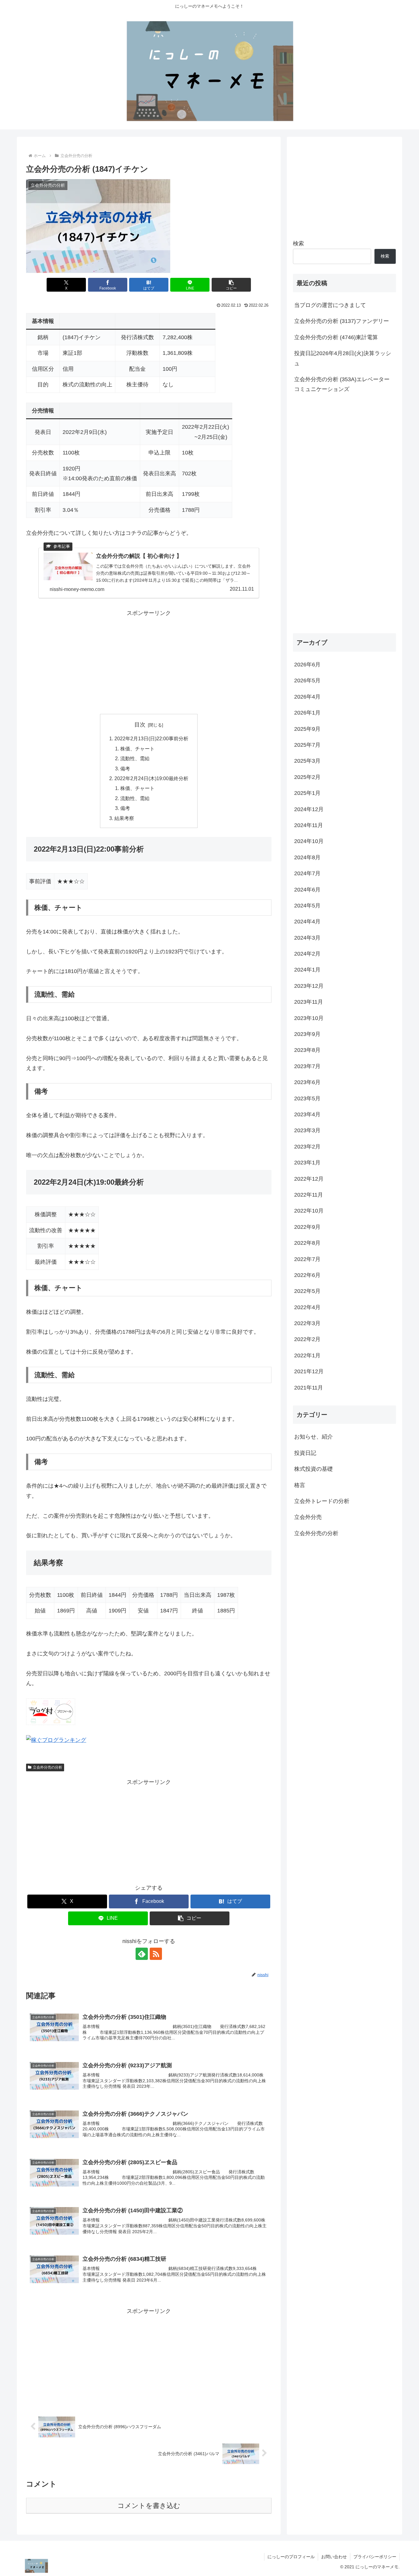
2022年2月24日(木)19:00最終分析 (151, 778)
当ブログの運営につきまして (330, 305)
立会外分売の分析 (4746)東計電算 (336, 337)
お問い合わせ (334, 2557)
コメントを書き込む (149, 2506)
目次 (140, 725)
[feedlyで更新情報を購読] (142, 1954)
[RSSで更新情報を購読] (156, 1954)
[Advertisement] (149, 661)
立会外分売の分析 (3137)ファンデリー (342, 321)
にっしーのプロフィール (291, 2557)
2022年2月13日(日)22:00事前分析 (151, 738)
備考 (125, 769)
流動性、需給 (135, 758)
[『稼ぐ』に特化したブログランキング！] (56, 1740)
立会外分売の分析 (48, 1767)
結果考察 (124, 818)
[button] (231, 285)
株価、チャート (137, 749)
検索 (298, 243)
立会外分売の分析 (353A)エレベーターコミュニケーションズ (342, 384)
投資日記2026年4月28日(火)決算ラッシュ (343, 358)
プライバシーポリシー (375, 2557)
